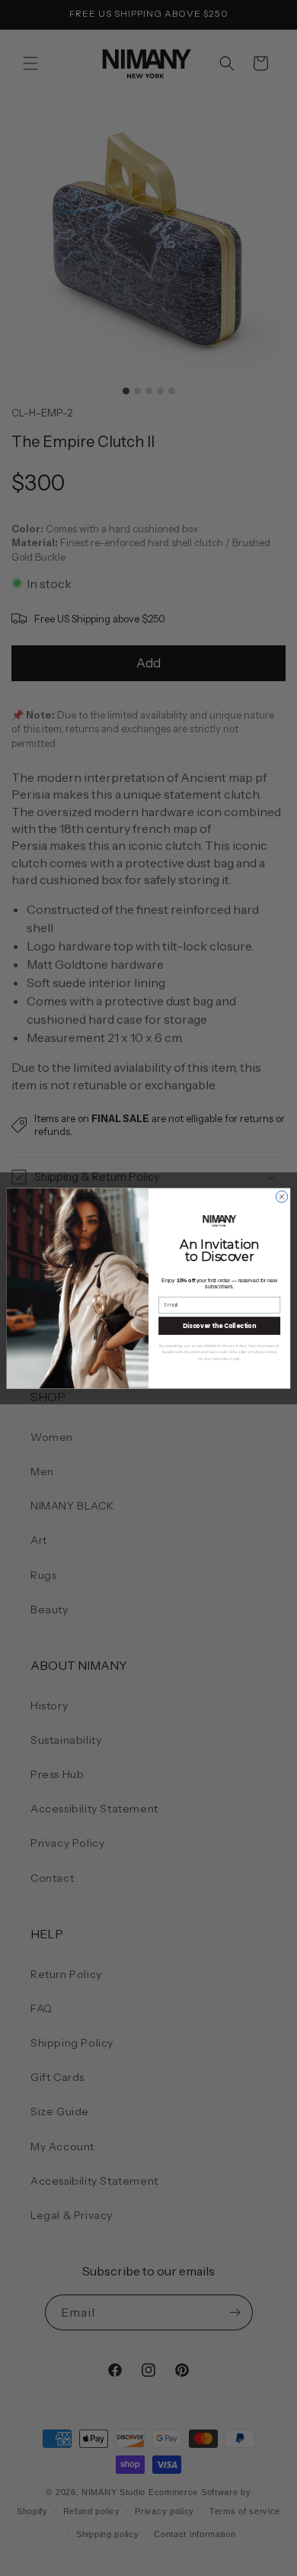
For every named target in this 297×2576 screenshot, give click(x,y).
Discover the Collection (219, 1325)
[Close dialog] (281, 1196)
